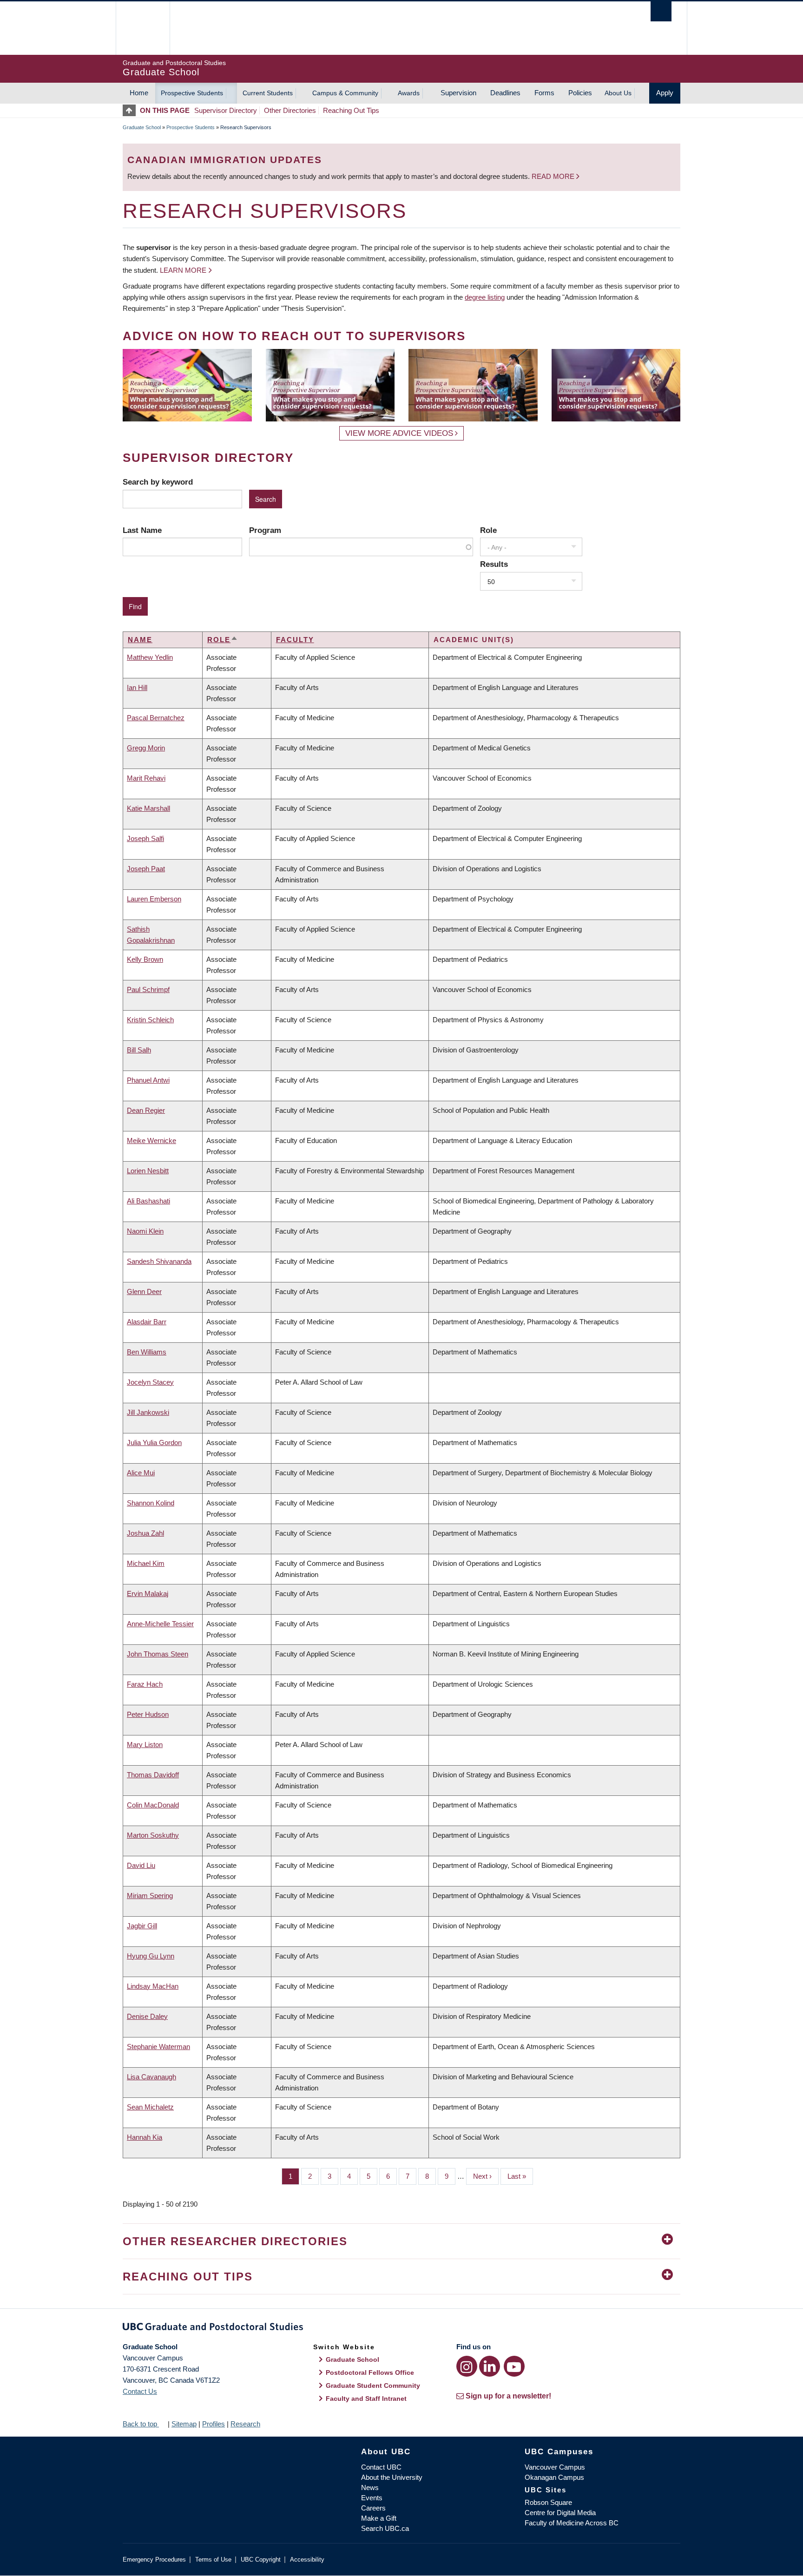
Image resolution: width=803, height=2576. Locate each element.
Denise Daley (147, 2016)
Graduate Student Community (373, 2385)
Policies (580, 93)
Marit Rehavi (146, 778)
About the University (392, 2477)
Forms (544, 93)
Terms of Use (213, 2560)
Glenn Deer (144, 1291)
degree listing (485, 297)
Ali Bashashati (148, 1201)
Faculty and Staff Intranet (366, 2399)
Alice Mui (141, 1473)
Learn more (183, 270)
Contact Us (140, 2391)
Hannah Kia (145, 2137)
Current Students (268, 93)
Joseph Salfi (145, 838)
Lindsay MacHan (153, 1986)
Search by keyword (158, 482)
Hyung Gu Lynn (151, 1956)
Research (245, 2424)
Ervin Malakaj (148, 1594)
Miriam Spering (150, 1896)
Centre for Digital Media (560, 2513)
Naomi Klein (145, 1231)
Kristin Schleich (150, 1020)
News (370, 2487)
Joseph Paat (146, 869)
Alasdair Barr (147, 1322)
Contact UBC (381, 2467)
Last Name (142, 530)
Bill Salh (139, 1050)
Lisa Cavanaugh (151, 2077)
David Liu (141, 1865)
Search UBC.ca (385, 2528)
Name (140, 640)
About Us (618, 93)
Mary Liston (145, 1745)
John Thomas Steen (158, 1654)
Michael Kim (146, 1563)
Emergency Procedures (154, 2560)
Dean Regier (146, 1110)
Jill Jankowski (148, 1412)
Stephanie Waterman (158, 2047)
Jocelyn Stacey (150, 1382)
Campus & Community (345, 93)
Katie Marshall (148, 808)
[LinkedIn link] (490, 2366)
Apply (665, 93)
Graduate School (142, 127)
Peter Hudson (148, 1714)
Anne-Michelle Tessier (160, 1624)
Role (488, 530)
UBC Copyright (261, 2560)
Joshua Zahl (145, 1533)
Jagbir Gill (142, 1926)
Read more (554, 176)
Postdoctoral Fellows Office (370, 2372)
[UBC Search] (661, 11)
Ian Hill (137, 687)
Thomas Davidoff (153, 1775)
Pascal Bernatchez (156, 718)
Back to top (141, 2424)
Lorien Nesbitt (148, 1171)
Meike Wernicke (151, 1140)
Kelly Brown (145, 959)
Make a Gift (379, 2518)
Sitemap (184, 2424)
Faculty (295, 640)
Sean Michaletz (150, 2107)
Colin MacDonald (153, 1805)
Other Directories (290, 110)
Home (139, 93)
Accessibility (307, 2560)
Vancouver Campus (555, 2467)
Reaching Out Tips (351, 110)
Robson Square (548, 2502)
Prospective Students (192, 93)
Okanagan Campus (554, 2477)
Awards (409, 93)
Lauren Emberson (154, 899)
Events (372, 2498)
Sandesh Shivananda (159, 1261)
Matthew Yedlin (150, 657)
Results (494, 564)
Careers (373, 2508)
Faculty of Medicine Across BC (572, 2523)
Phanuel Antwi (148, 1080)
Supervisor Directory (226, 110)
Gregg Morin (146, 748)
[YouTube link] (514, 2366)
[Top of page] (131, 110)
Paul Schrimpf (148, 989)
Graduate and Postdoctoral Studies (401, 2328)
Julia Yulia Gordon (154, 1442)
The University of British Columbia (142, 28)
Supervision (458, 93)
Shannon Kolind (151, 1503)
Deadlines (505, 93)
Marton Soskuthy (153, 1835)
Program (265, 530)
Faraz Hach (145, 1684)
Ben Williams (147, 1352)
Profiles (214, 2424)
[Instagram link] (467, 2366)
